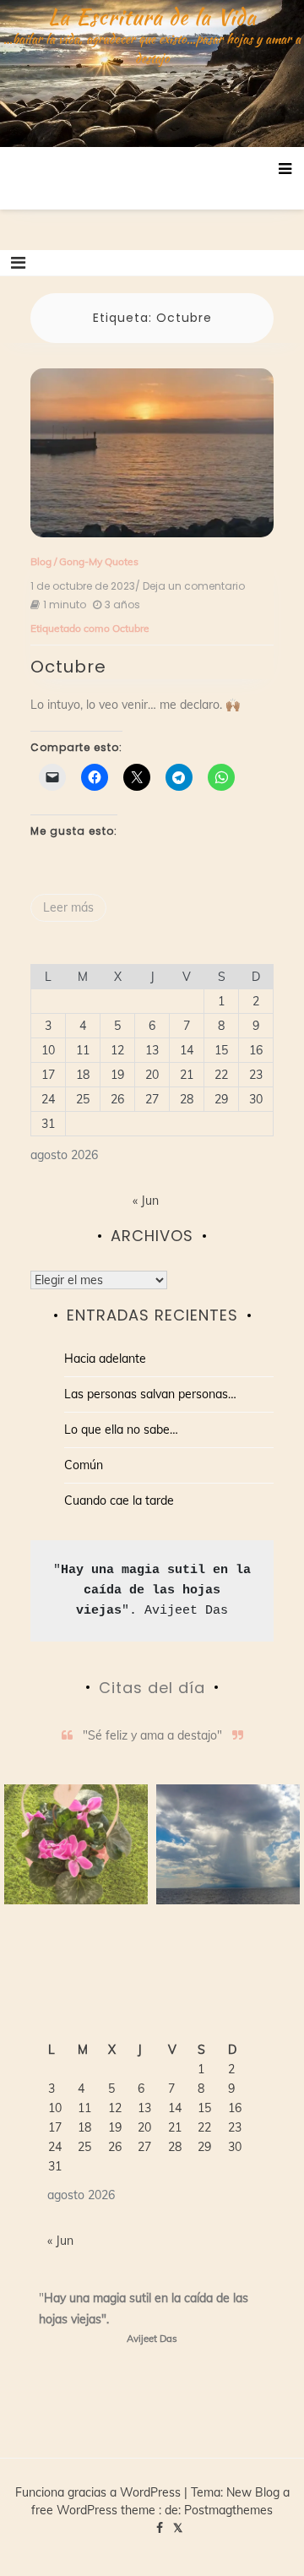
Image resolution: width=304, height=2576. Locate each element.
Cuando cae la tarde (119, 1500)
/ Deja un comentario (190, 586)
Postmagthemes (228, 2510)
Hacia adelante (105, 1359)
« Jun (146, 1201)
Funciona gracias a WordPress (100, 2492)
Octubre (131, 628)
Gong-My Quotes (99, 561)
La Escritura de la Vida (152, 17)
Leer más (68, 907)
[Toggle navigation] (18, 263)
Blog (41, 561)
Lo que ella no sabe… (121, 1430)
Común (84, 1465)
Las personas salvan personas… (150, 1394)
